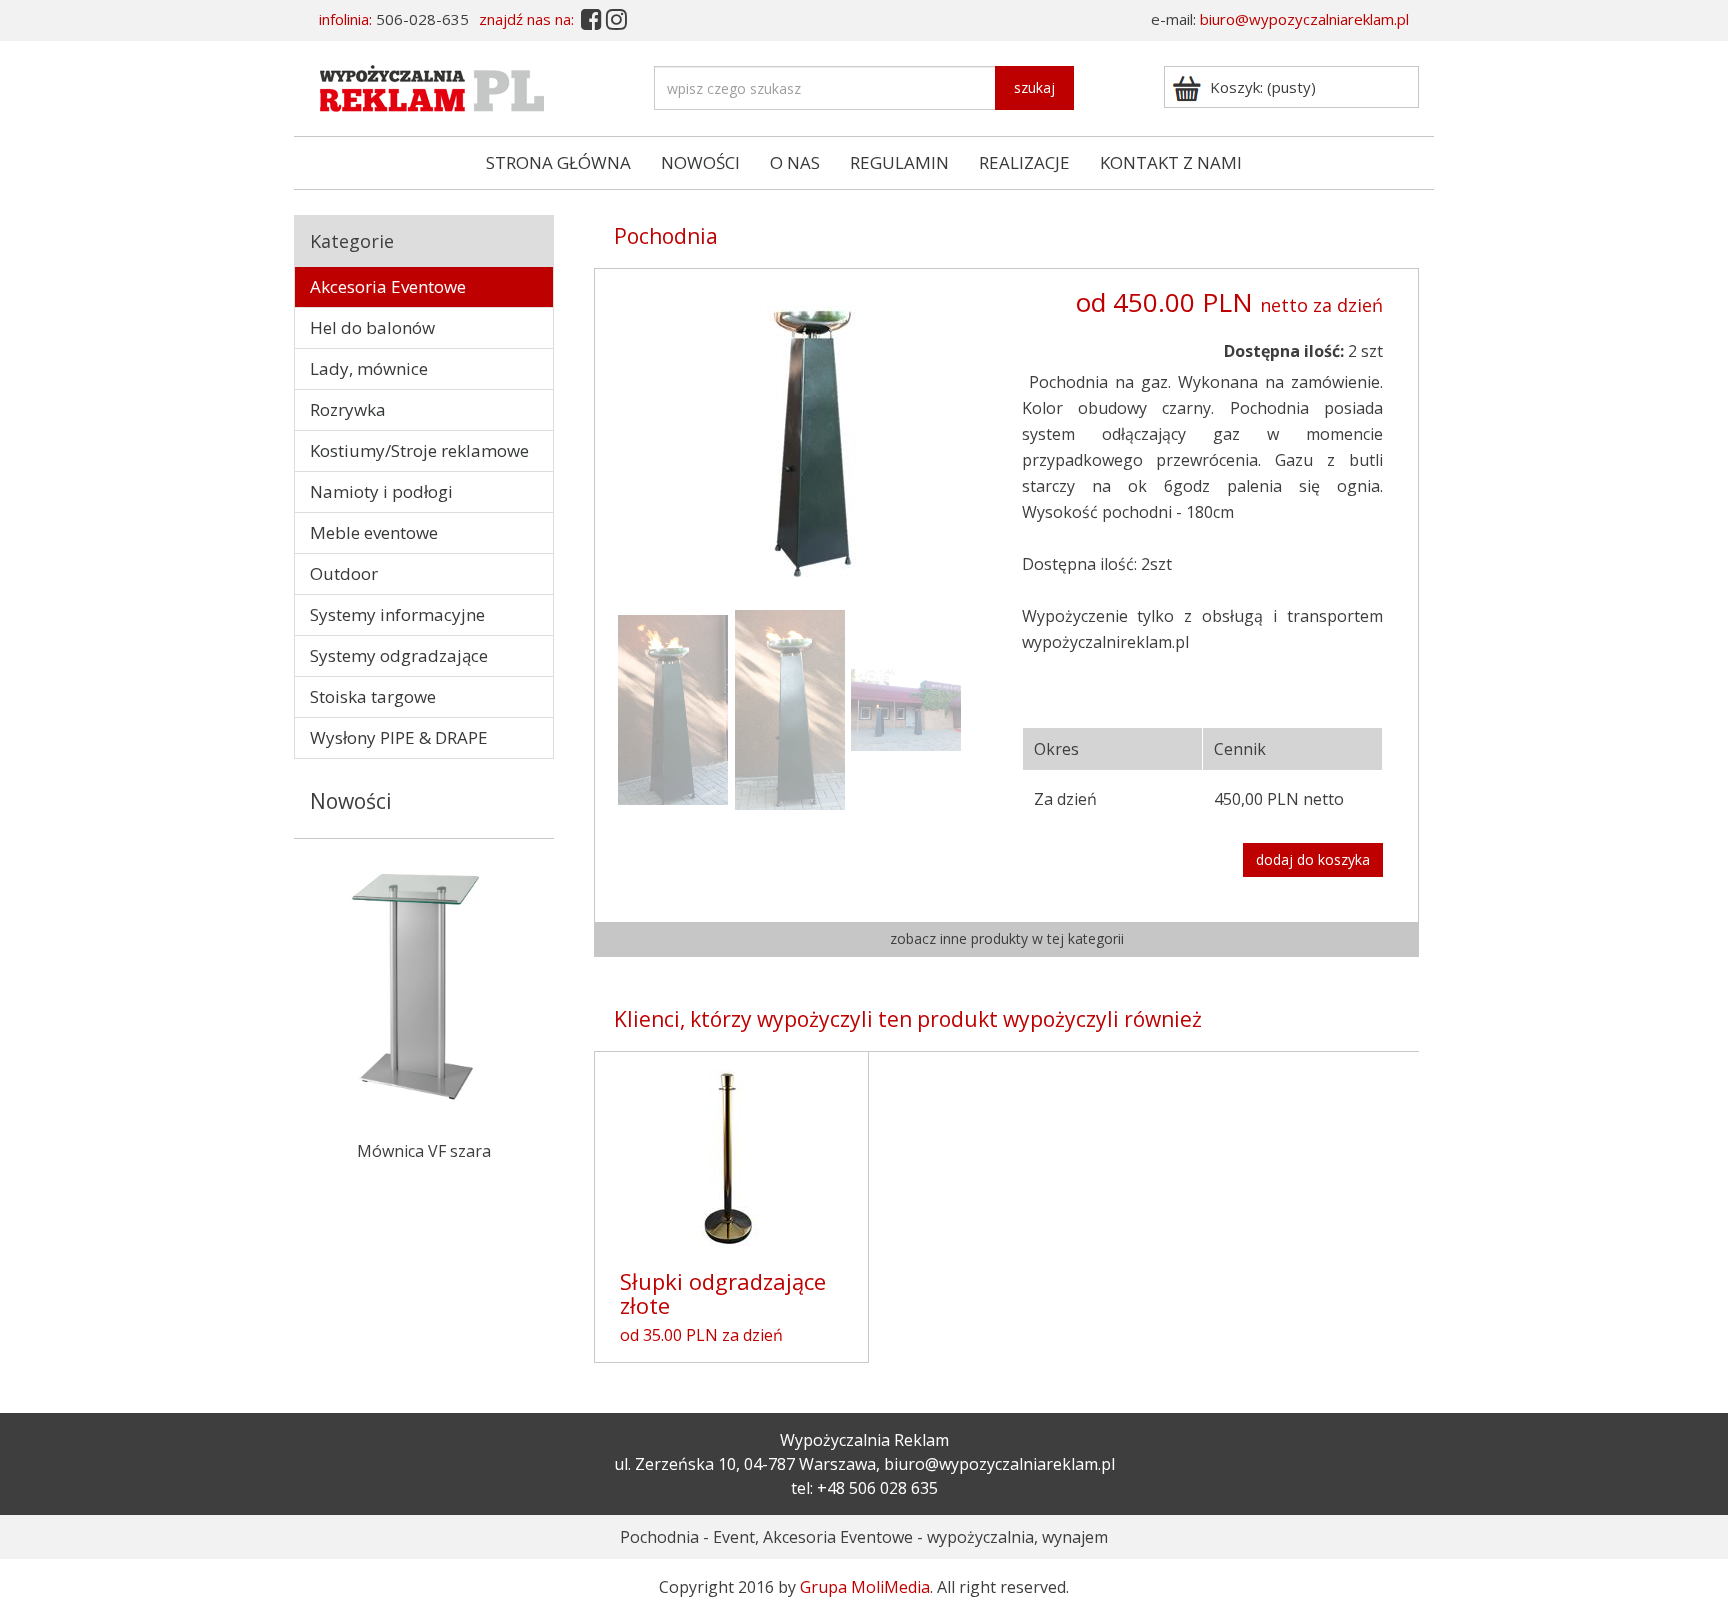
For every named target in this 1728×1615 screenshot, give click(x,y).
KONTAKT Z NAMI (1171, 162)
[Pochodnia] (811, 434)
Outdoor (344, 573)
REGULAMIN (899, 162)
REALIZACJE (1024, 162)
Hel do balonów (372, 327)
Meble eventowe (374, 532)
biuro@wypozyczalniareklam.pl (1304, 19)
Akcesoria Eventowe (388, 286)
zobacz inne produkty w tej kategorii (1007, 938)
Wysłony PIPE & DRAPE (399, 737)
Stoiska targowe (373, 696)
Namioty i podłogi (381, 491)
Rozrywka (348, 409)
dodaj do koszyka (1313, 859)
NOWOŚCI (700, 162)
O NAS (795, 162)
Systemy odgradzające (399, 655)
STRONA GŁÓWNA (558, 162)
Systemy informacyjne (397, 614)
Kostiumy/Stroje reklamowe (419, 450)
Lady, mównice (369, 368)
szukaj (1034, 87)
